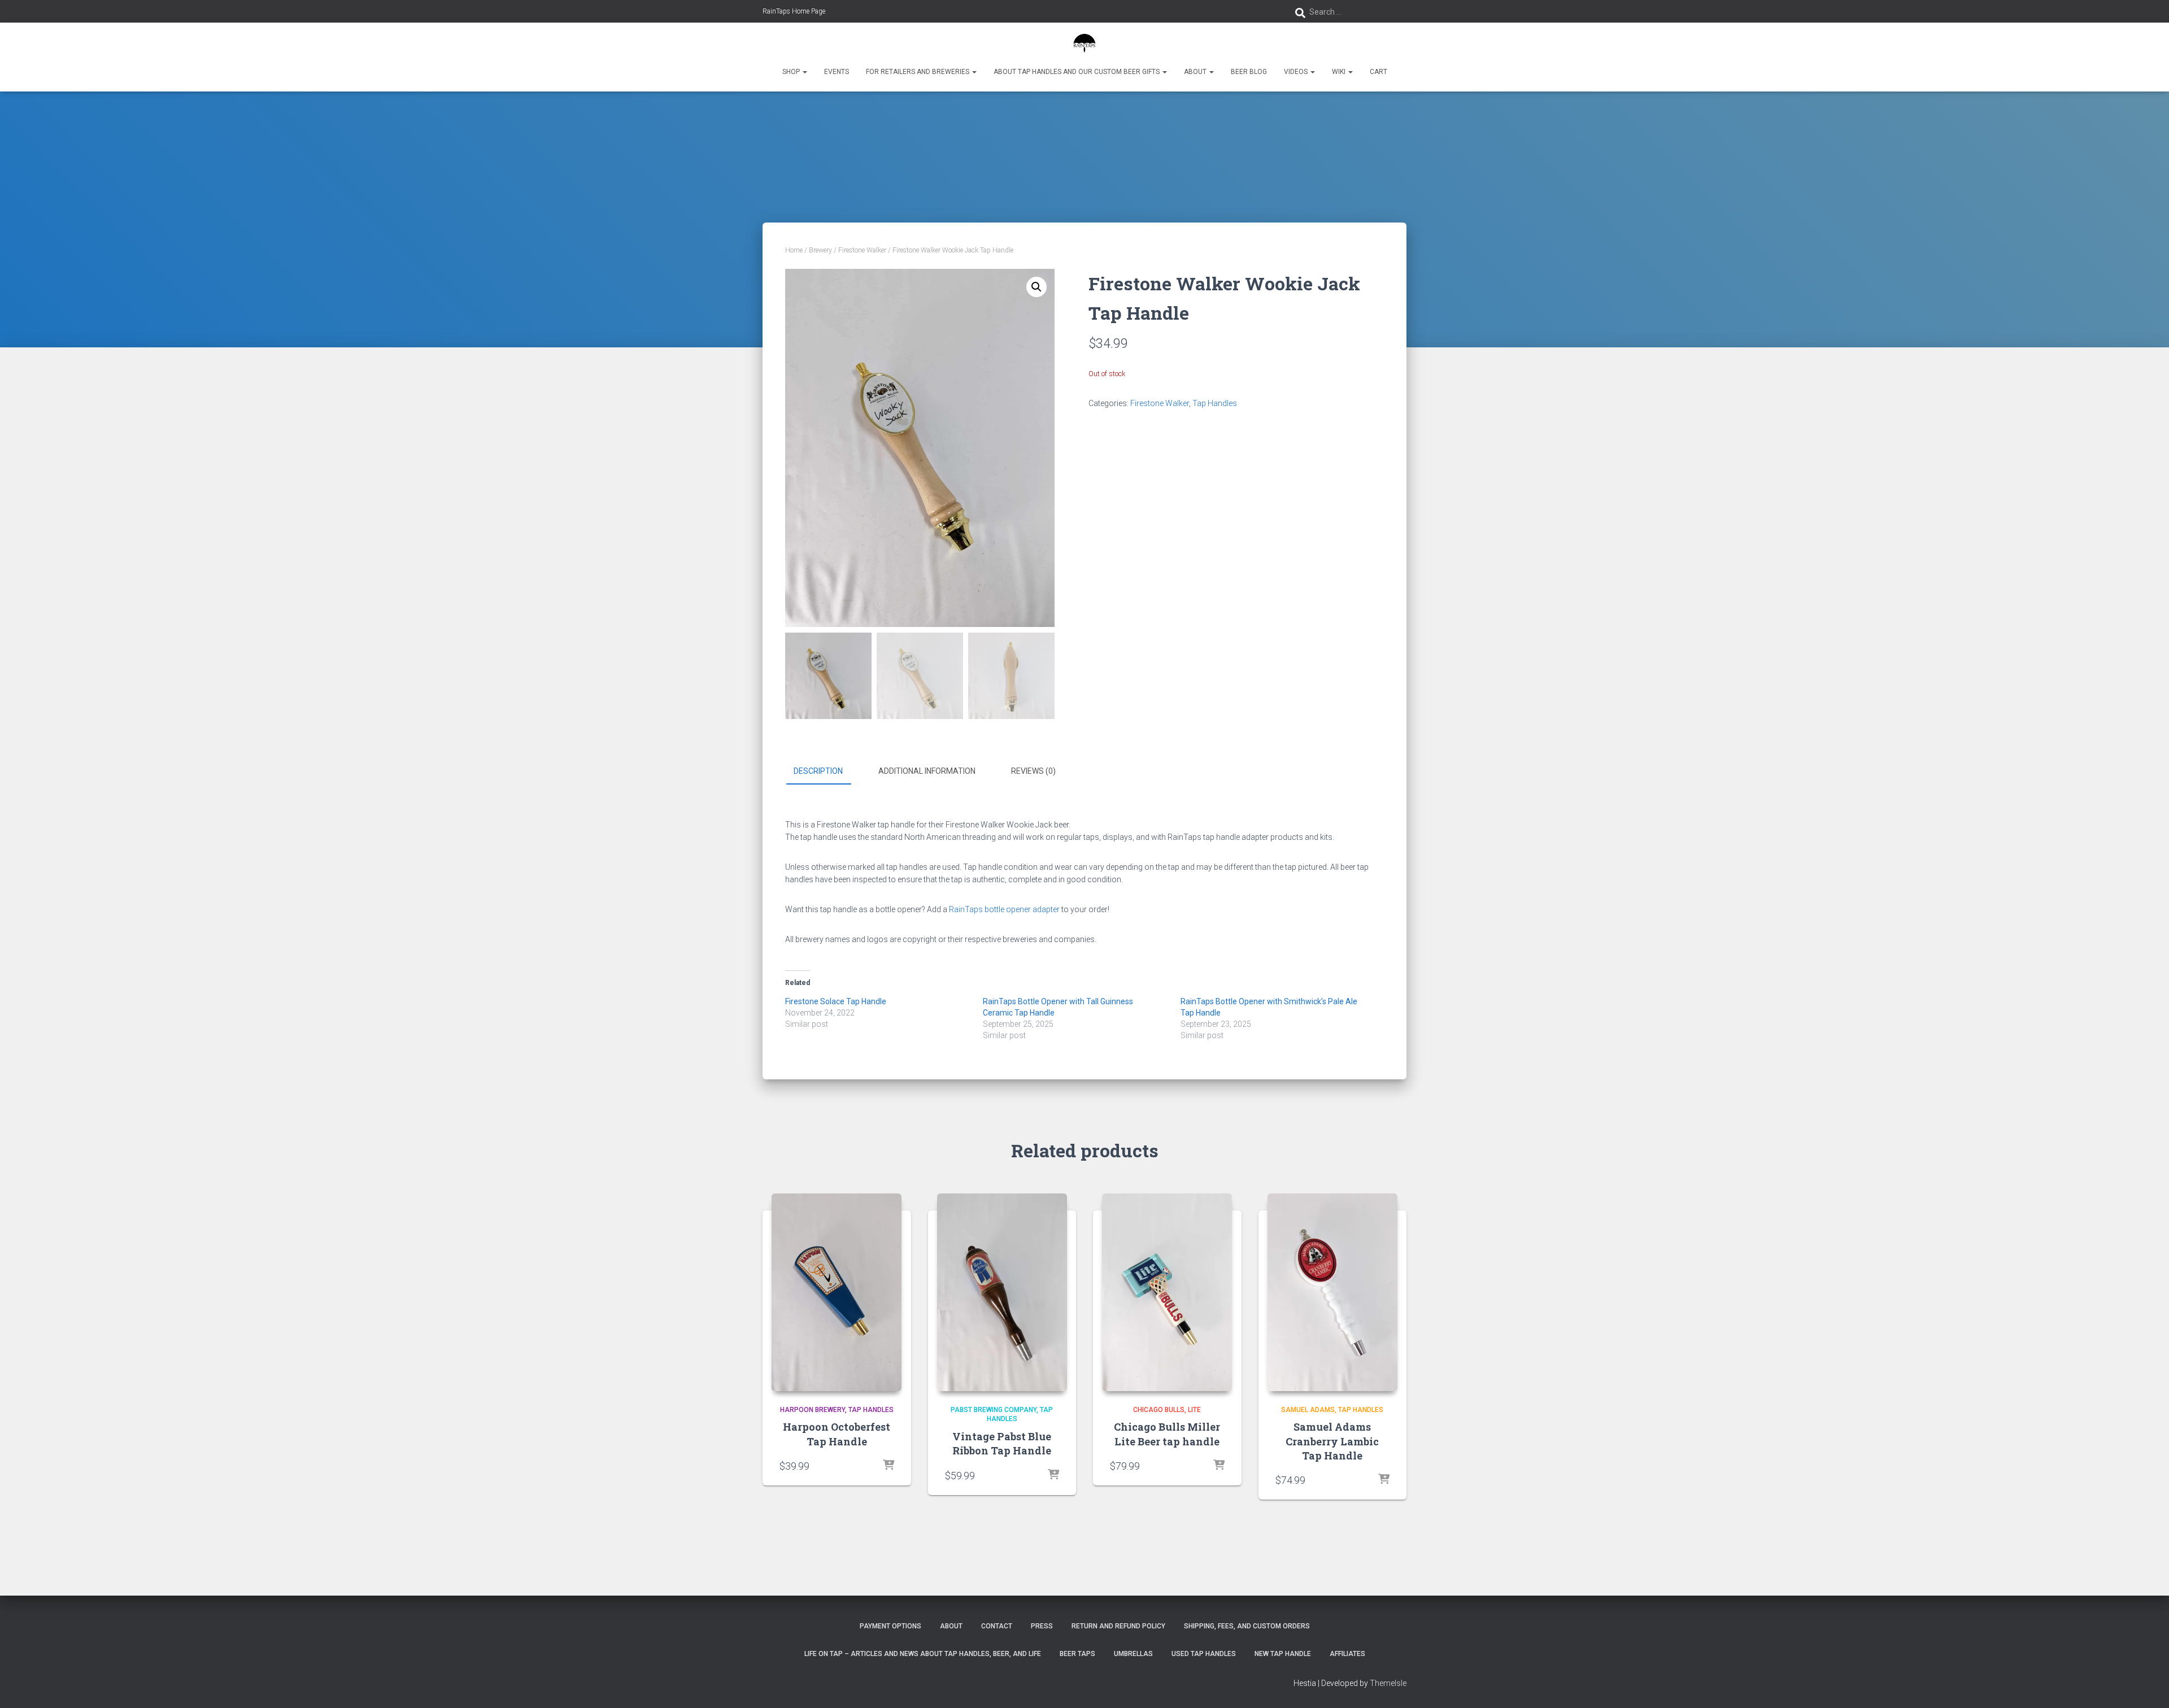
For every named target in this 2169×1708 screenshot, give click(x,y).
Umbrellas (1133, 1654)
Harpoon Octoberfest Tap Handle (837, 1434)
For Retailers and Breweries (918, 72)
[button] (804, 72)
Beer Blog (1249, 72)
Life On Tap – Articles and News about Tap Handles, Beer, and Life (923, 1654)
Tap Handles (1215, 403)
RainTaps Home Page (794, 11)
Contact (997, 1626)
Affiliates (1347, 1654)
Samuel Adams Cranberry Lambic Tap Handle (1332, 1441)
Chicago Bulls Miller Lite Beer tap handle (1167, 1434)
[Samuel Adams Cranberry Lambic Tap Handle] (1332, 1292)
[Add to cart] (888, 1466)
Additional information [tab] (927, 771)
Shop (792, 72)
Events (837, 72)
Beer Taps (1077, 1654)
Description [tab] (818, 771)
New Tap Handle (1283, 1654)
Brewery (820, 250)
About (1196, 72)
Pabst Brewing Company (994, 1410)
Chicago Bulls (1159, 1410)
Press (1042, 1626)
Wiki (1340, 72)
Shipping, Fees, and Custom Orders (1247, 1626)
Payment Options (890, 1626)
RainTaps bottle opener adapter (1004, 909)
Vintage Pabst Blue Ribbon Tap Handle (1002, 1443)
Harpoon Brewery (813, 1410)
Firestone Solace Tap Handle (836, 1001)
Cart (1379, 72)
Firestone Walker (862, 250)
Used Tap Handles (1204, 1654)
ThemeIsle (1388, 1683)
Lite (1194, 1410)
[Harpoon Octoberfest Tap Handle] (837, 1292)
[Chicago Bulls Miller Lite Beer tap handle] (1167, 1292)
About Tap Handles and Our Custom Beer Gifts (1077, 72)
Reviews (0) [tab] (1033, 771)
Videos (1297, 72)
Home (794, 250)
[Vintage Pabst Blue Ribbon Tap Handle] (1002, 1292)
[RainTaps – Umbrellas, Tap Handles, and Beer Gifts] (1085, 42)
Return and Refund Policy (1118, 1626)
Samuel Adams (1308, 1410)
